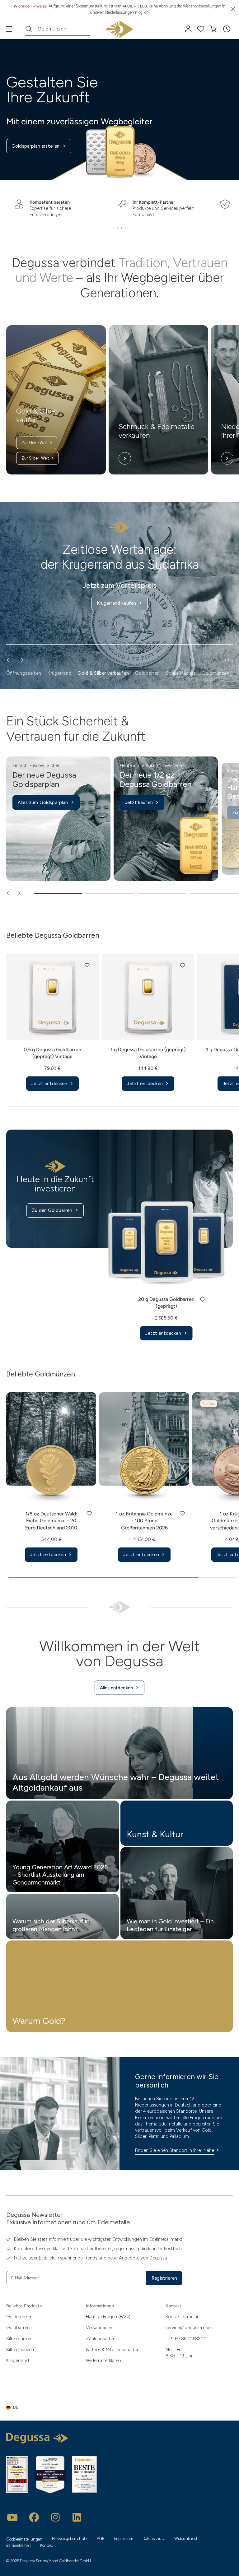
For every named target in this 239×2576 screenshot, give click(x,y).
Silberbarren (19, 2339)
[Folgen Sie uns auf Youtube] (12, 2517)
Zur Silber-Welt (35, 458)
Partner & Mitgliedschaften (113, 2350)
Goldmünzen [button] (216, 673)
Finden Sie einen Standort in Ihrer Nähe (175, 2150)
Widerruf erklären (103, 2361)
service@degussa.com (189, 2328)
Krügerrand (18, 2361)
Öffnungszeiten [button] (24, 673)
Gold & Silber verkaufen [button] (103, 673)
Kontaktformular (182, 2317)
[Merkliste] (201, 29)
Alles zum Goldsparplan (43, 802)
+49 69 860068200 (186, 2339)
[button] (227, 29)
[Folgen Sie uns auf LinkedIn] (77, 2517)
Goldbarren (18, 2328)
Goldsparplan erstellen (36, 146)
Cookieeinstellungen (24, 2539)
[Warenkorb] (213, 29)
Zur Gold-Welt (35, 443)
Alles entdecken (116, 1688)
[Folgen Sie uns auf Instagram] (55, 2517)
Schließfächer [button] (181, 673)
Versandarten (100, 2328)
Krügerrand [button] (59, 673)
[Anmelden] (188, 29)
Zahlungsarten (101, 2339)
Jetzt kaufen (139, 802)
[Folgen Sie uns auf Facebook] (34, 2517)
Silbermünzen (20, 2350)
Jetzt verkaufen (116, 589)
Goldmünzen (19, 2317)
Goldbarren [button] (147, 673)
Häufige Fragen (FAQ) (108, 2317)
